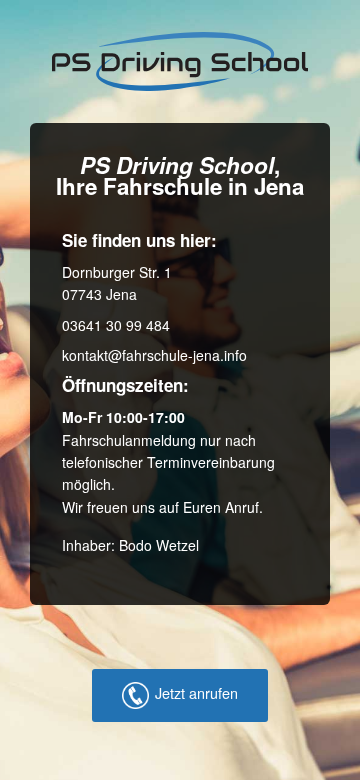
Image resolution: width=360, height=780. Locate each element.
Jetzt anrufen (196, 692)
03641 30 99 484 (116, 325)
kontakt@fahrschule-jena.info (154, 355)
